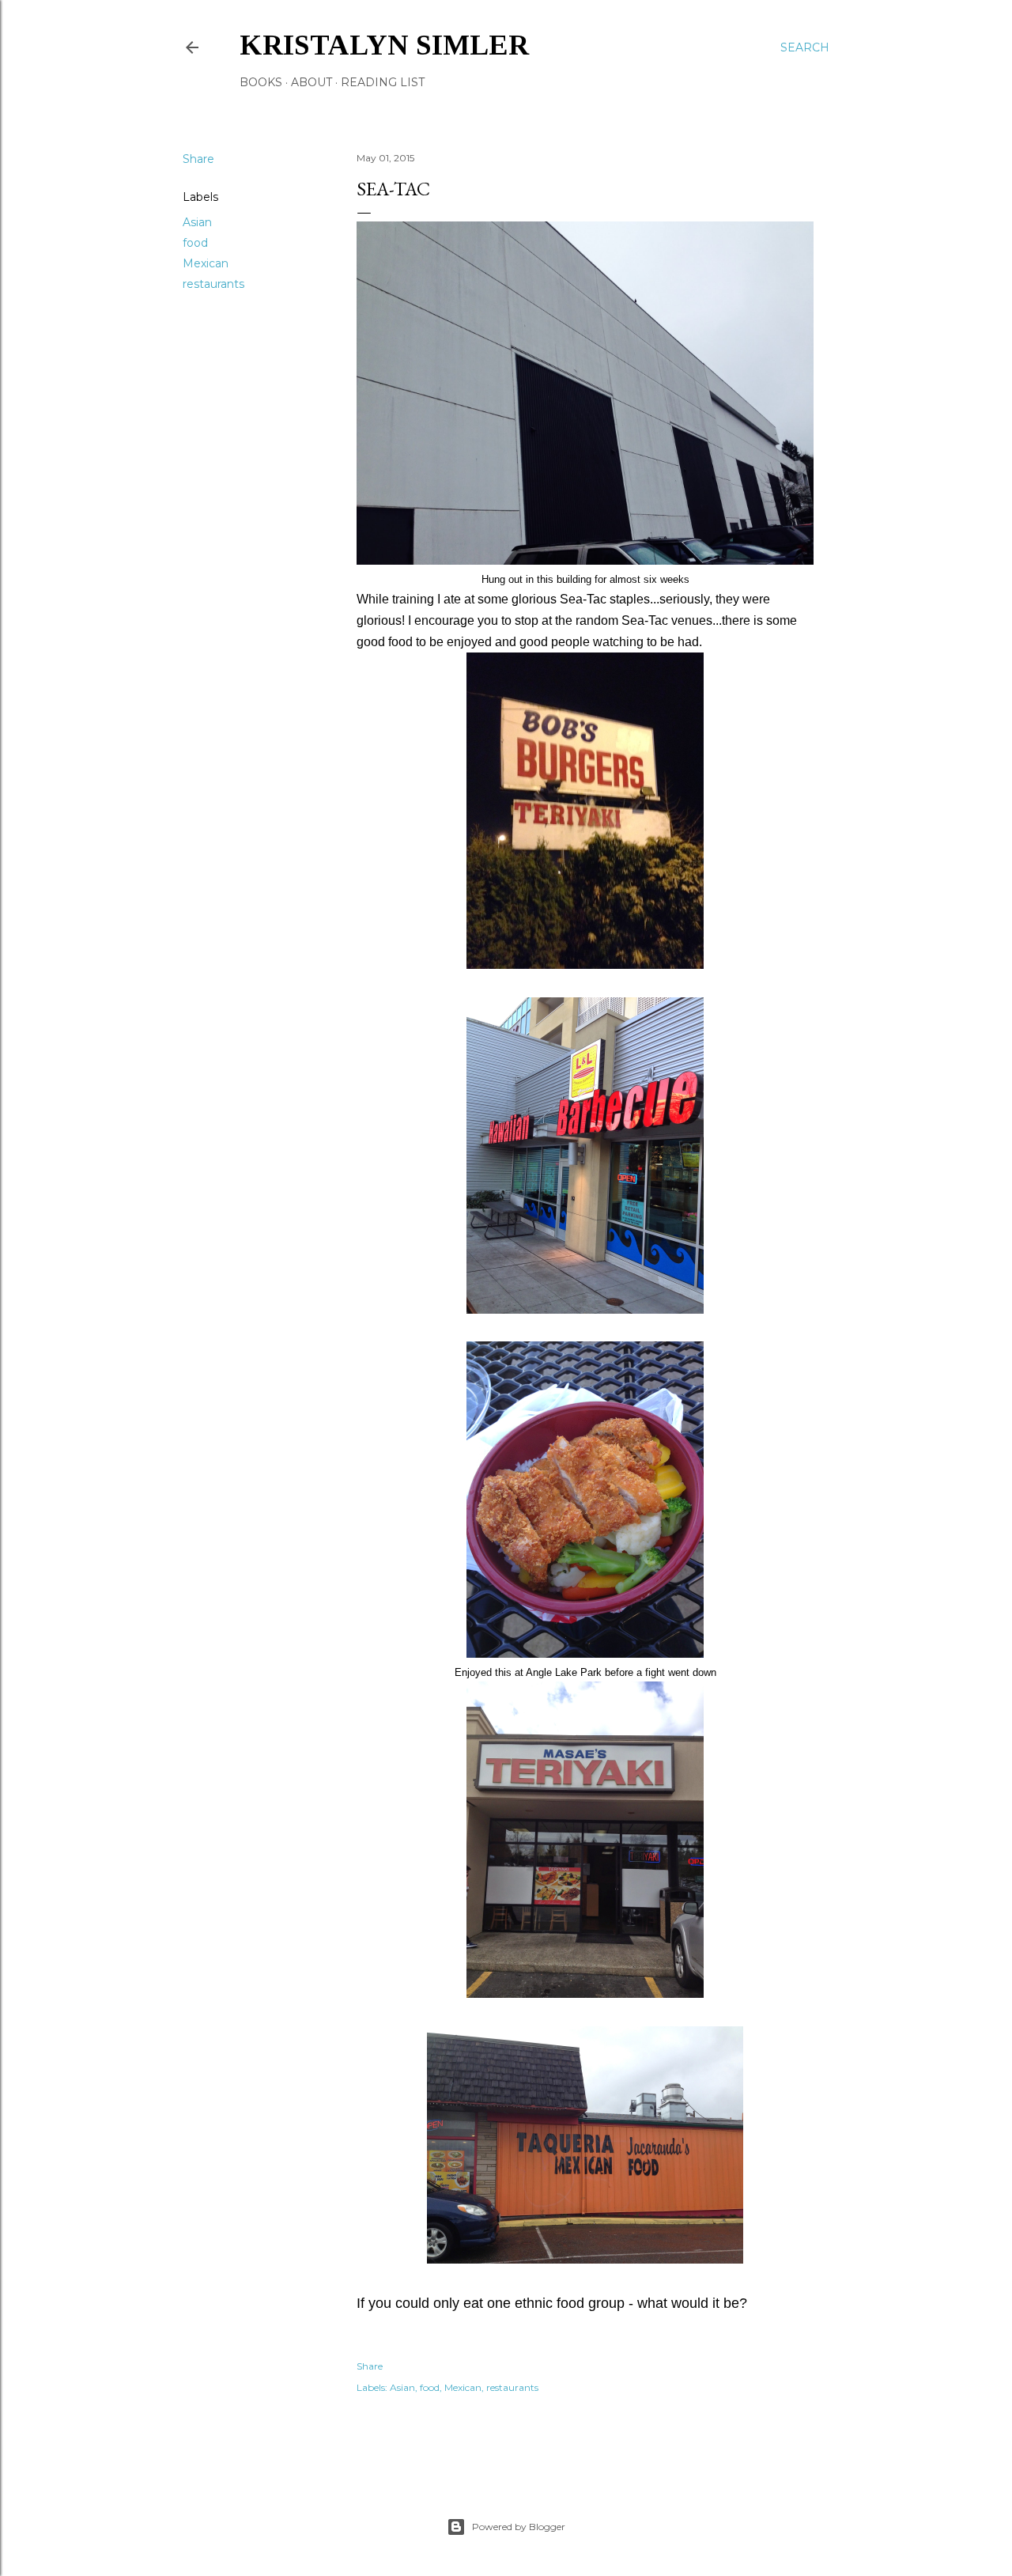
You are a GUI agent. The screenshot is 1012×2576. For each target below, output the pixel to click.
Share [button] (198, 159)
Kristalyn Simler (384, 45)
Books (261, 82)
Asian (197, 222)
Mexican (206, 263)
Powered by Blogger (519, 2527)
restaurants (213, 284)
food (195, 243)
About (312, 82)
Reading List (383, 82)
